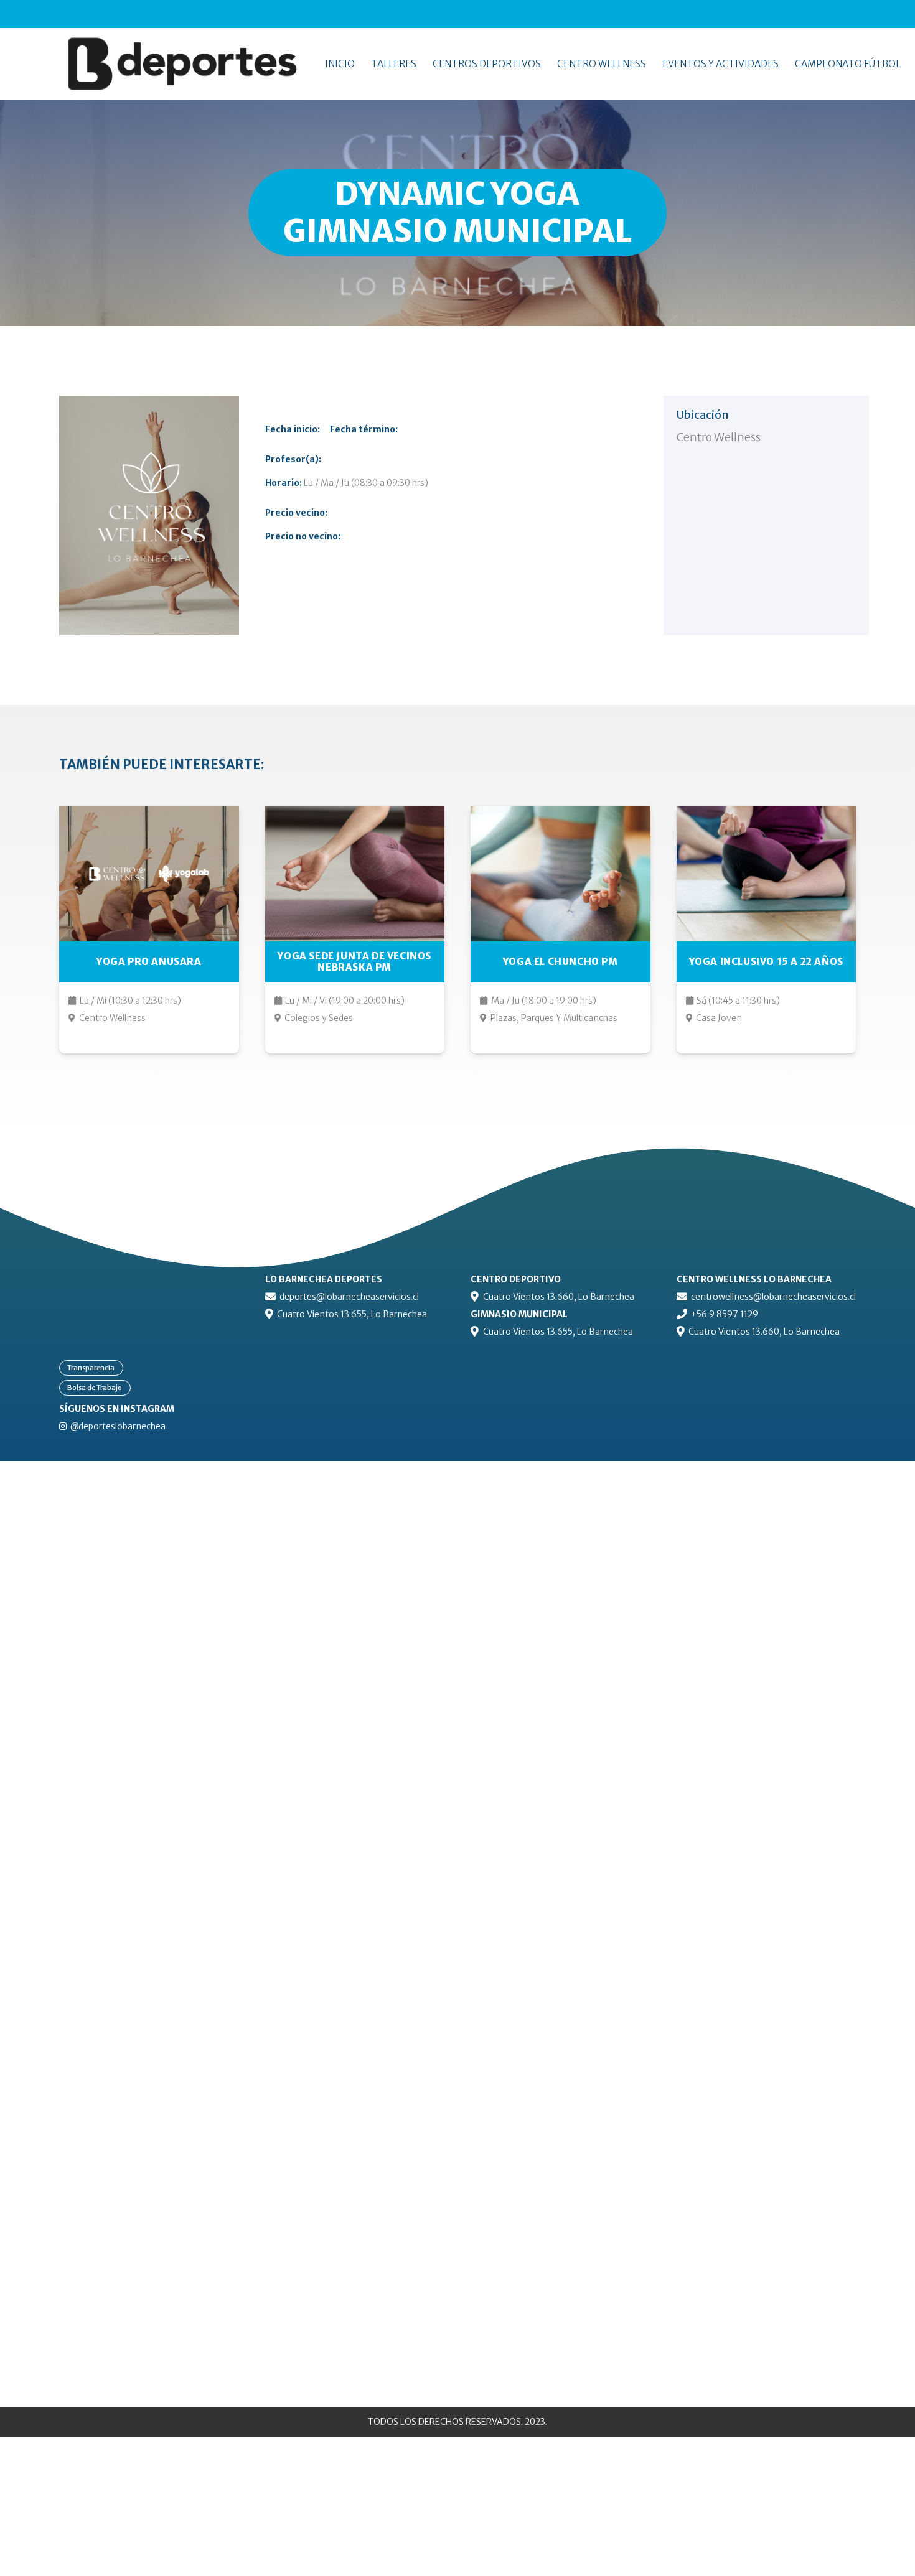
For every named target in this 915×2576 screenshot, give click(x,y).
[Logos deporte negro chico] (203, 64)
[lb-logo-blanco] (149, 1279)
